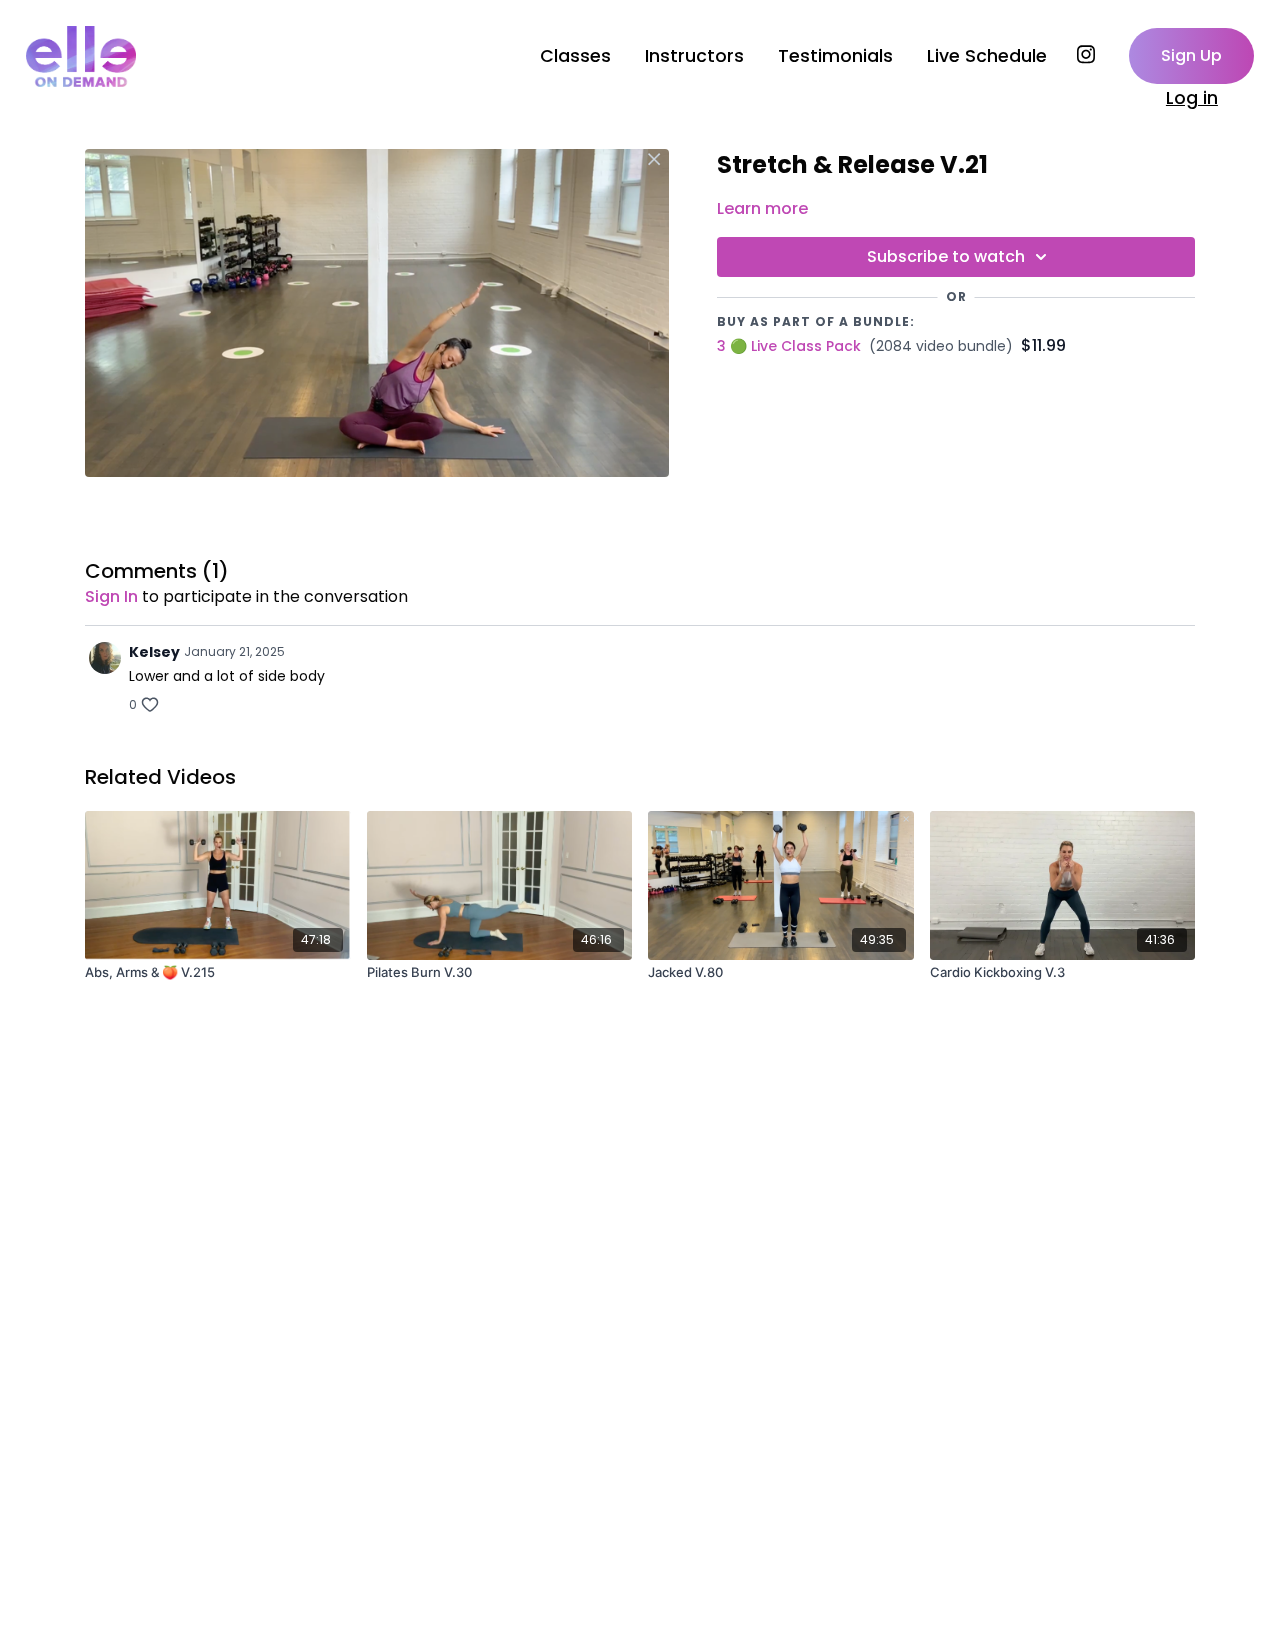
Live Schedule (987, 56)
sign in (111, 596)
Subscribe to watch (946, 256)
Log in (1192, 98)
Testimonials (835, 56)
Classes (575, 56)
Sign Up (1191, 55)
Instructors (694, 56)
